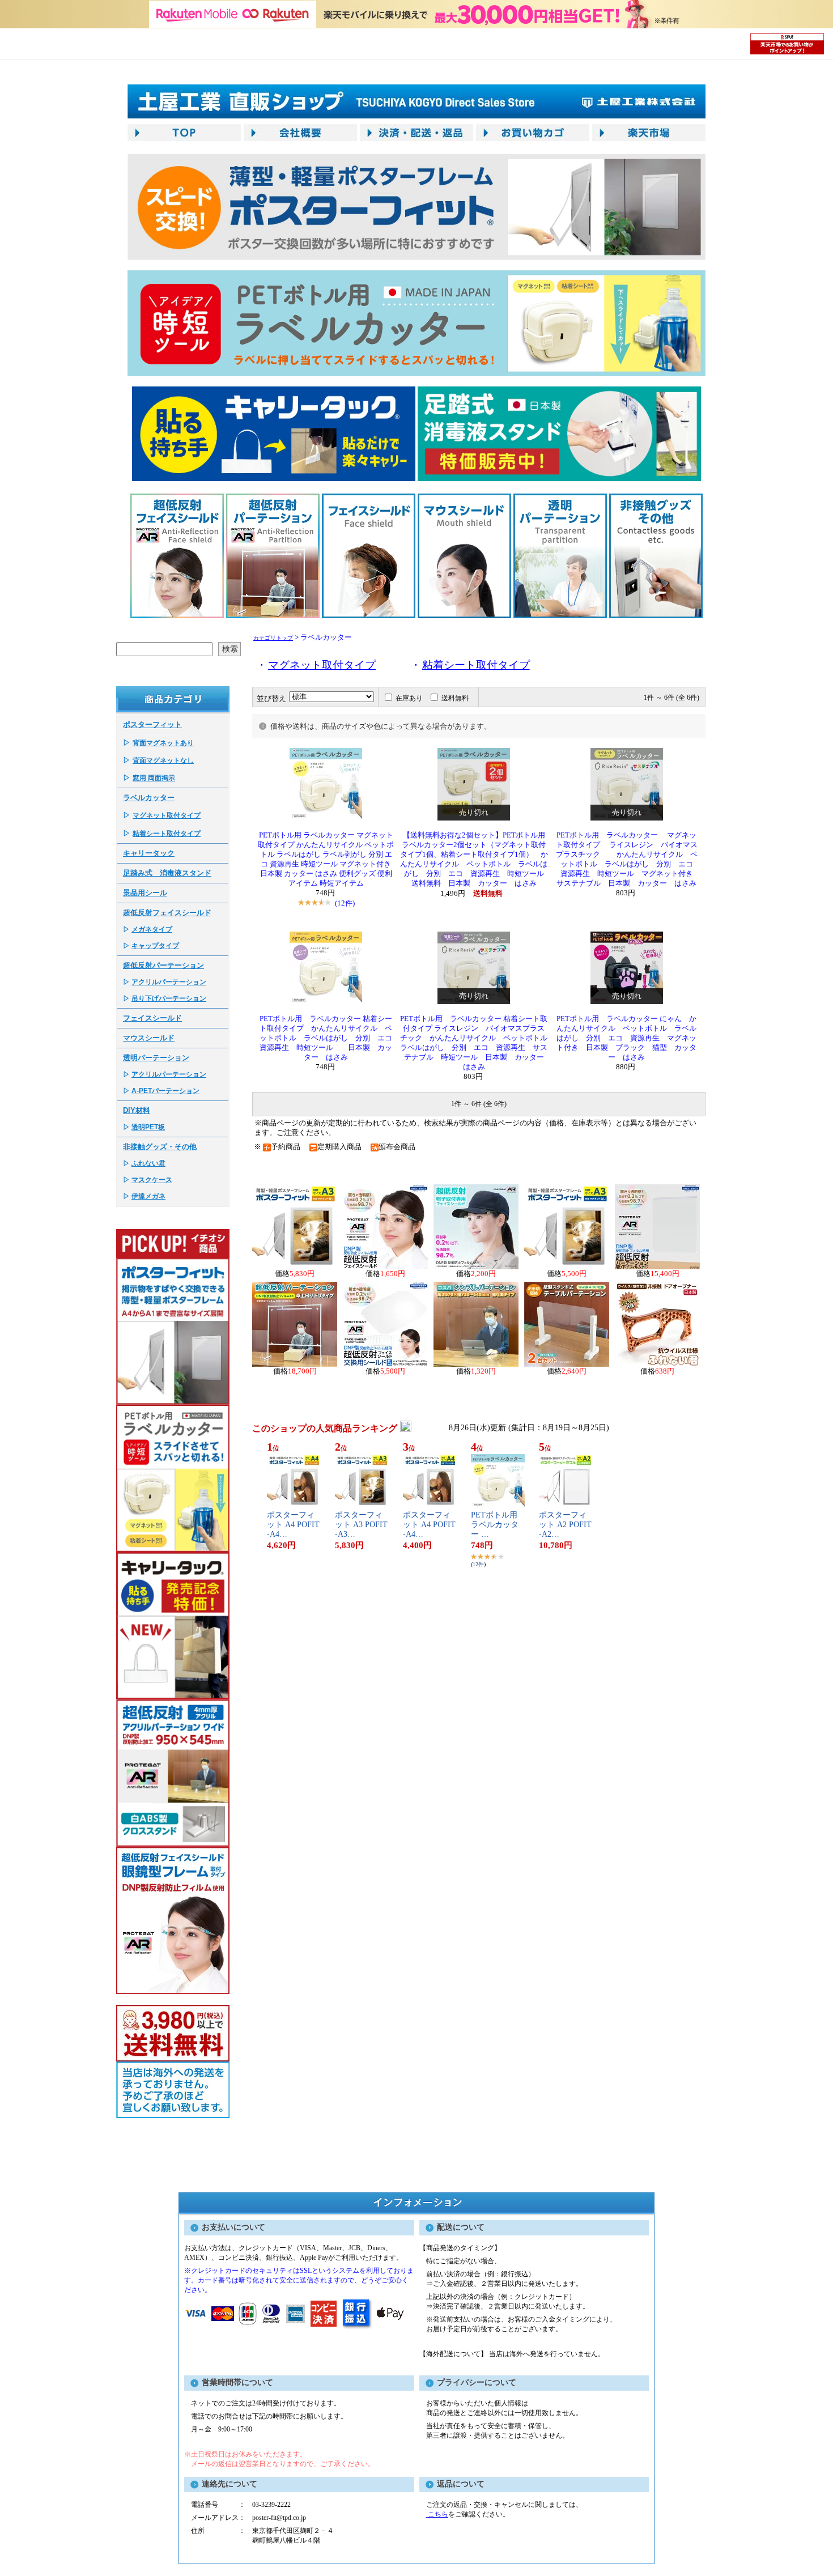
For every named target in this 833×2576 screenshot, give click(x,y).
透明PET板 (148, 1127)
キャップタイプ (155, 946)
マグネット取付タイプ (167, 815)
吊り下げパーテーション (169, 998)
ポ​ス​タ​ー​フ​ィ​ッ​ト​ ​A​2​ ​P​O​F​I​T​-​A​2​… (565, 1525)
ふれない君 (148, 1163)
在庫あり (409, 698)
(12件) (345, 903)
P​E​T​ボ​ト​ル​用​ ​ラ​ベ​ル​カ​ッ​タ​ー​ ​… (495, 1525)
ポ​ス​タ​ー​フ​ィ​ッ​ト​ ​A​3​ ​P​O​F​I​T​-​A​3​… (361, 1525)
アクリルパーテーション (169, 982)
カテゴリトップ (273, 638)
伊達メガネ (148, 1196)
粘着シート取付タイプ (167, 834)
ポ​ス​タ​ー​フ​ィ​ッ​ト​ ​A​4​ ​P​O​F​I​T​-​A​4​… (293, 1525)
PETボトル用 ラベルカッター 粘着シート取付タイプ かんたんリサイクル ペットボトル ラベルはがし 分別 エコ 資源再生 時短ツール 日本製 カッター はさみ (330, 1038)
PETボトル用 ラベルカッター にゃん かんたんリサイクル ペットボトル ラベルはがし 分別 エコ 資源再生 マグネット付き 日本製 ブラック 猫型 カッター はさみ (626, 1038)
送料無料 (455, 698)
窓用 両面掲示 (154, 778)
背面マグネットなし (163, 760)
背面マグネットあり (163, 743)
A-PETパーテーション (165, 1091)
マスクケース (152, 1180)
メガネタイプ (152, 929)
